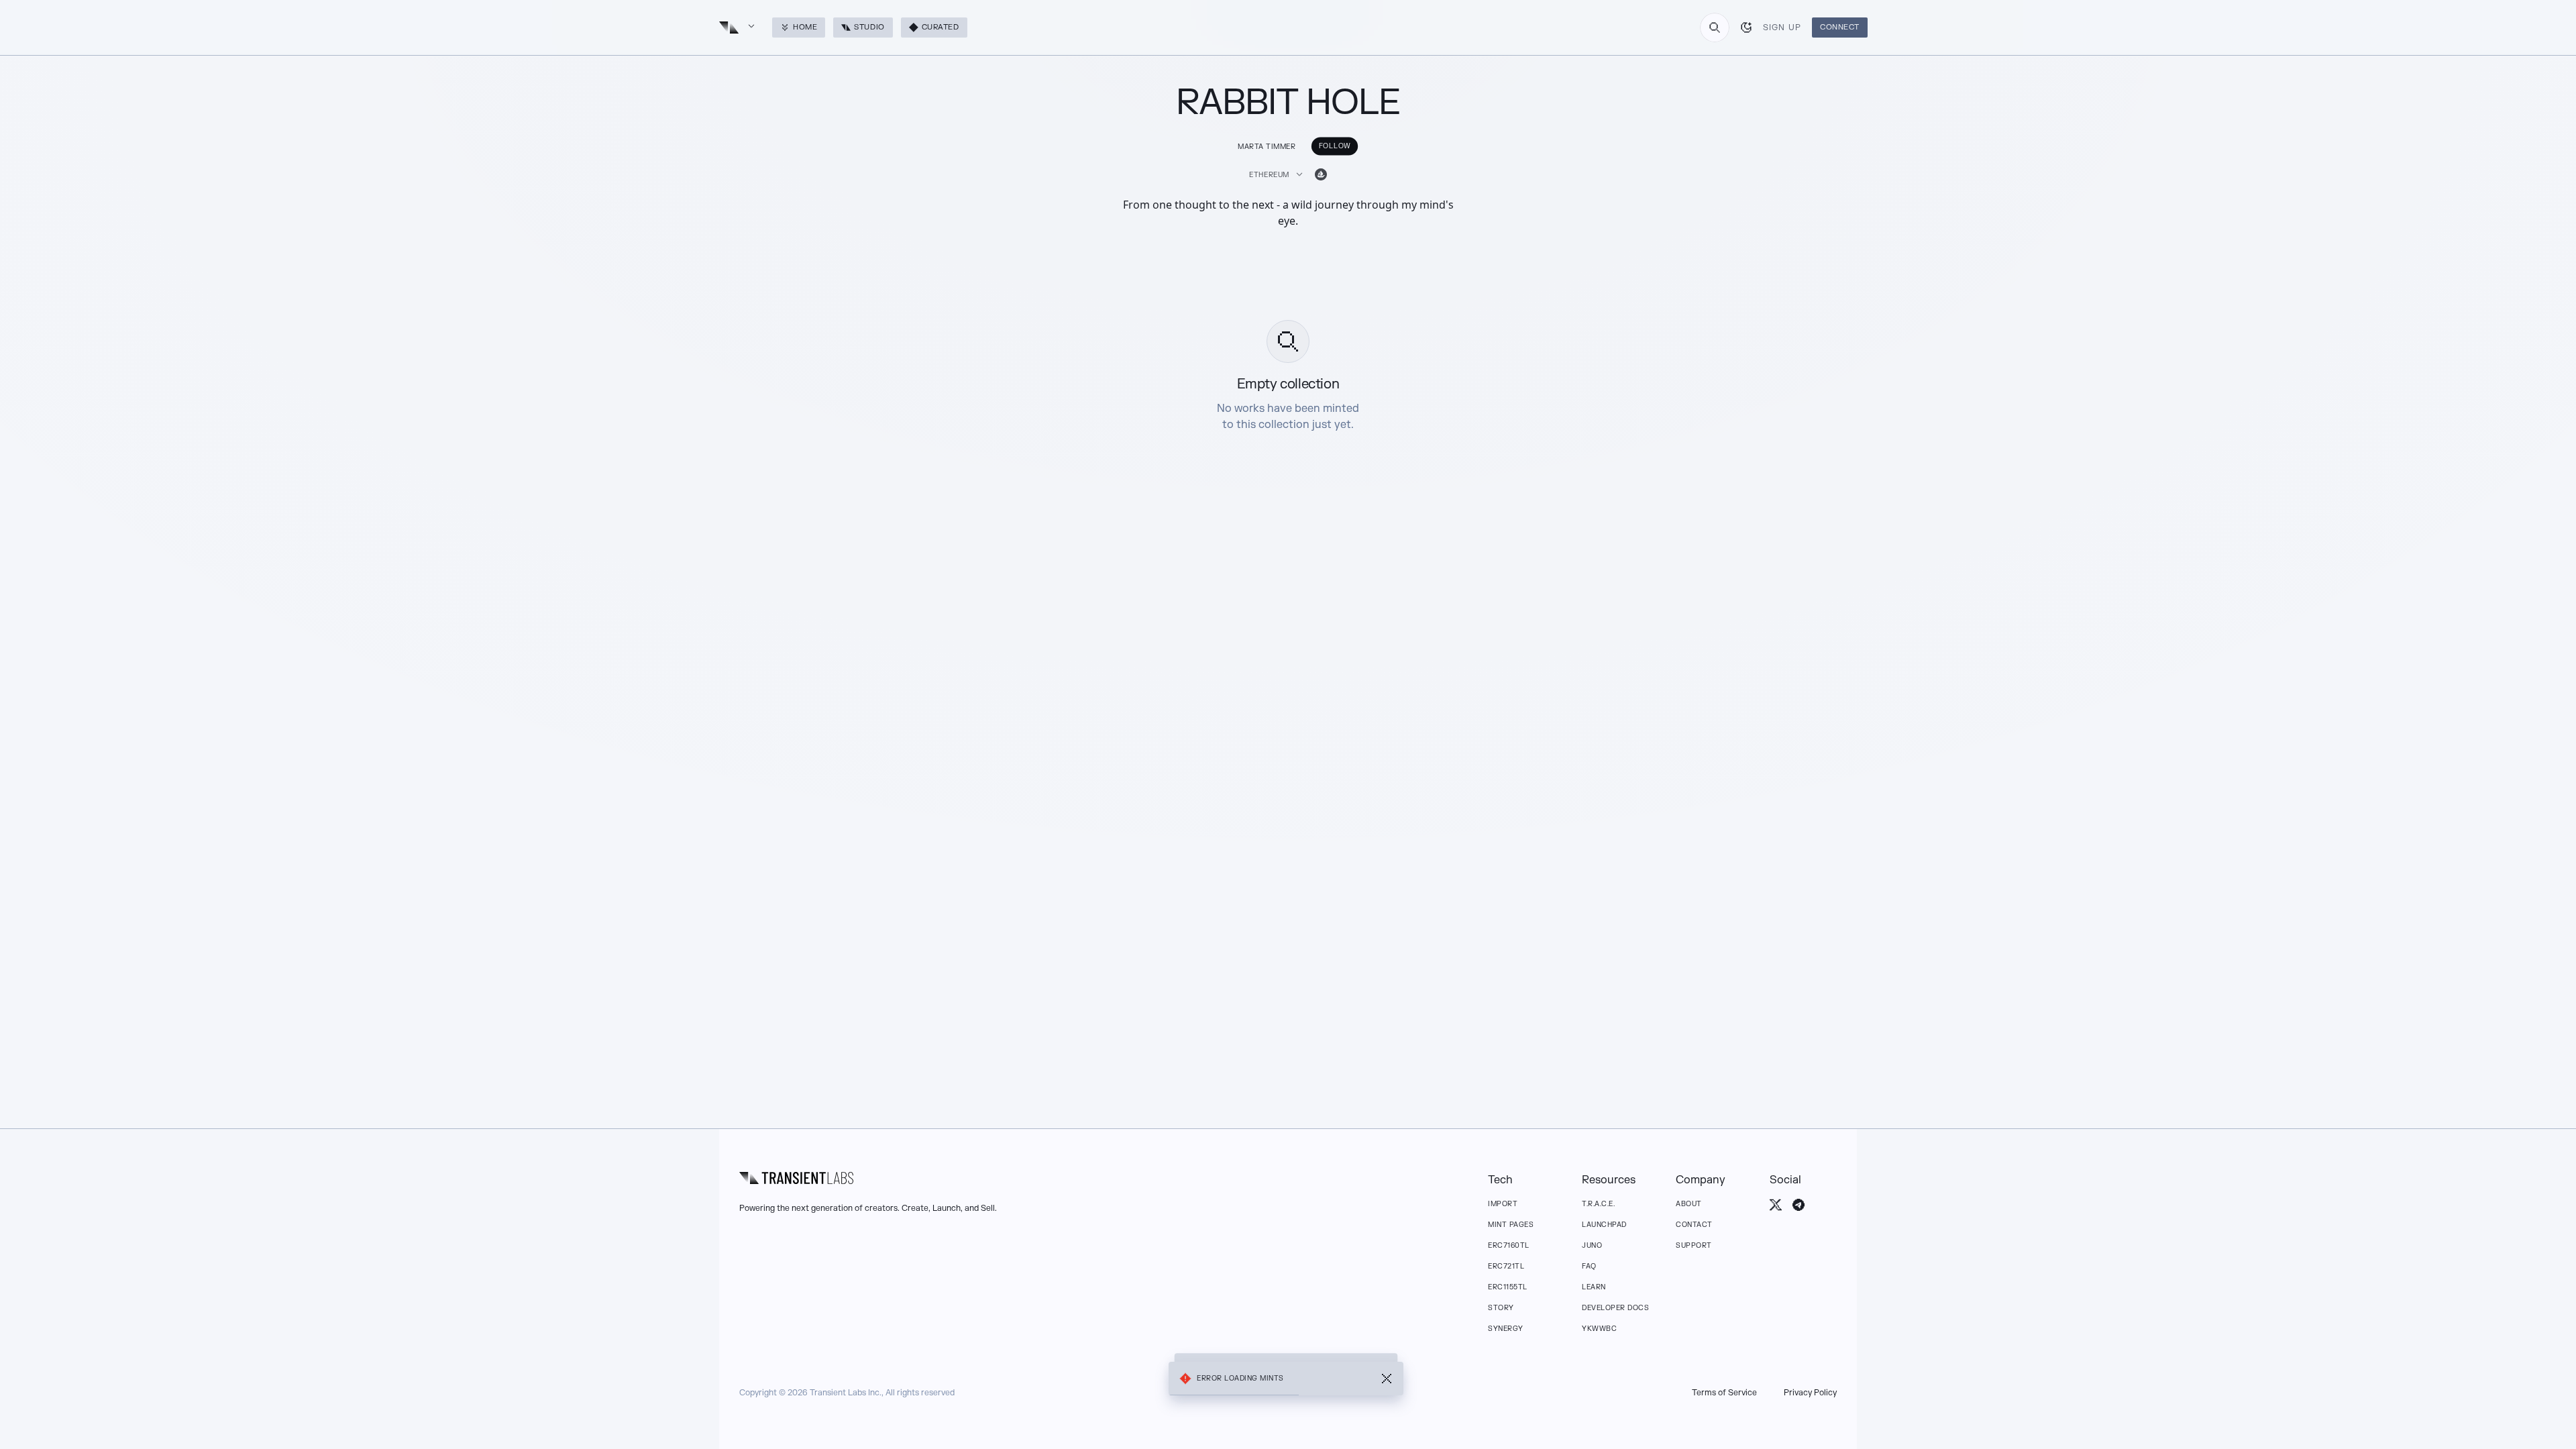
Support (1694, 1245)
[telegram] (1799, 1205)
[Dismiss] (1387, 1379)
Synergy (1506, 1329)
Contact (1694, 1225)
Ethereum (1269, 175)
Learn (1594, 1287)
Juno (1592, 1245)
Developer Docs (1615, 1308)
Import (1503, 1204)
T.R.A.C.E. (1598, 1204)
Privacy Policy (1810, 1393)
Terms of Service (1724, 1393)
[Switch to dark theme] (1746, 28)
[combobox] (1715, 28)
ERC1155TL (1508, 1287)
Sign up (1782, 28)
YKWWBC (1599, 1329)
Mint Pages (1511, 1225)
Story (1501, 1308)
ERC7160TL (1509, 1245)
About (1689, 1204)
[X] (1776, 1205)
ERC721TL (1506, 1266)
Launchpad (1604, 1225)
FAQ (1589, 1266)
